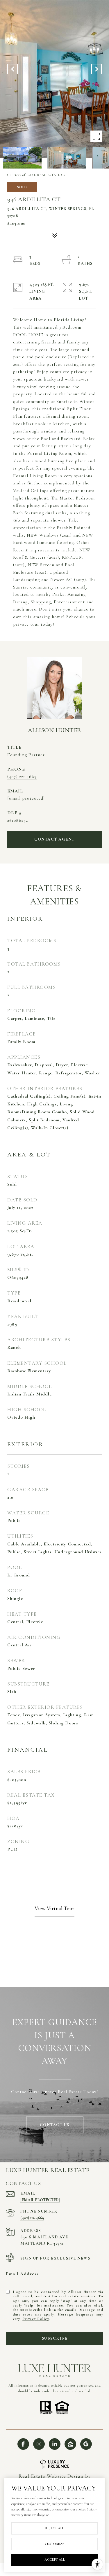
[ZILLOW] (70, 2444)
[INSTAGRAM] (39, 2444)
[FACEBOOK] (23, 2444)
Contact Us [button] (55, 2125)
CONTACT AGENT (54, 839)
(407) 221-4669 (22, 776)
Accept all (55, 2559)
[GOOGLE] (86, 2444)
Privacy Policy (36, 2319)
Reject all (54, 2528)
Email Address (22, 2274)
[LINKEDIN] (55, 2444)
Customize (54, 2544)
